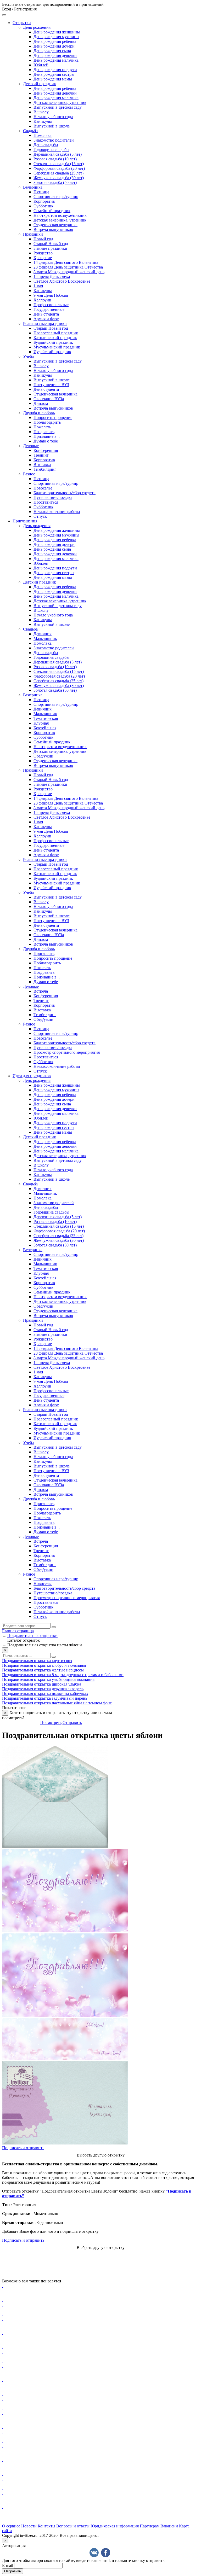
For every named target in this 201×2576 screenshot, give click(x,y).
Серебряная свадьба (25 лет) (58, 173)
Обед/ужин (43, 756)
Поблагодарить (47, 422)
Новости (29, 2526)
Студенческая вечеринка (55, 225)
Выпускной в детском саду (58, 107)
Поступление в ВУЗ (51, 385)
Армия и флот (46, 319)
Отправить (72, 1723)
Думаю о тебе (46, 441)
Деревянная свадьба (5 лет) (58, 154)
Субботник (43, 206)
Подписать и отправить (23, 2148)
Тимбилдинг (45, 469)
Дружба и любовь (39, 413)
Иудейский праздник (52, 352)
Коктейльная (45, 728)
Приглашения (25, 521)
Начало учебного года (53, 117)
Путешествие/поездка (53, 497)
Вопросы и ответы (73, 2526)
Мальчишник (45, 639)
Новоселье (43, 488)
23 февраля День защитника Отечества (68, 267)
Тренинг (41, 455)
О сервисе (11, 2526)
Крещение (43, 258)
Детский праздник (40, 84)
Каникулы (43, 121)
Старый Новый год (51, 244)
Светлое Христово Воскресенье (62, 281)
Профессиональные (51, 305)
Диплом (41, 403)
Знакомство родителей (54, 140)
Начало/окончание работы (57, 512)
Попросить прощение (53, 418)
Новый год (43, 239)
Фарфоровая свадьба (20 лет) (59, 168)
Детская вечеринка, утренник (60, 103)
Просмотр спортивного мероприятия (67, 1052)
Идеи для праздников (32, 1076)
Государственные (49, 309)
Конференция (46, 450)
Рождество (43, 253)
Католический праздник (55, 338)
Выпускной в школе (52, 126)
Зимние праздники (50, 248)
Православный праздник (56, 333)
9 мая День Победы (51, 295)
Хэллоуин (42, 300)
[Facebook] (106, 2553)
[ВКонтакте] (94, 2553)
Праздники (33, 234)
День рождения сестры (54, 74)
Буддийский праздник (53, 342)
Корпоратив (44, 201)
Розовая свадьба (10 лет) (55, 159)
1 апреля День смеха (52, 276)
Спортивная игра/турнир (56, 197)
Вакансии (169, 2526)
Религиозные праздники (45, 324)
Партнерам (150, 2526)
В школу (41, 112)
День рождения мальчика (56, 60)
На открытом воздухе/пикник (60, 215)
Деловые (31, 446)
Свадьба (30, 131)
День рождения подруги (55, 70)
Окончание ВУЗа (49, 399)
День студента (46, 314)
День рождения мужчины (56, 37)
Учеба (28, 356)
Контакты (46, 2526)
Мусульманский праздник (57, 347)
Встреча (41, 991)
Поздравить (44, 432)
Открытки (22, 23)
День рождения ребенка (55, 41)
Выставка (42, 465)
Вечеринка (33, 187)
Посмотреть (51, 1723)
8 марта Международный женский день (69, 272)
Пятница (41, 192)
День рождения (37, 27)
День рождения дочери (54, 46)
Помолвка (43, 135)
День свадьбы (46, 145)
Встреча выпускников (53, 229)
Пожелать (42, 427)
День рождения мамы (53, 79)
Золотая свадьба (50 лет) (55, 182)
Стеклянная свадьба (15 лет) (59, 164)
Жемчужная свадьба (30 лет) (59, 178)
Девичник (43, 634)
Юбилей (41, 65)
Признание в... (47, 436)
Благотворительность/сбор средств (65, 493)
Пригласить (44, 954)
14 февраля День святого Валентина (66, 262)
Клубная (41, 723)
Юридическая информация (115, 2526)
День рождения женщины (57, 32)
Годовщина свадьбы (51, 150)
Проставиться (46, 502)
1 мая (38, 286)
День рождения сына (52, 51)
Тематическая (46, 718)
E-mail (8, 2565)
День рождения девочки (55, 56)
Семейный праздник (52, 211)
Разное (29, 474)
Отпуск (40, 516)
